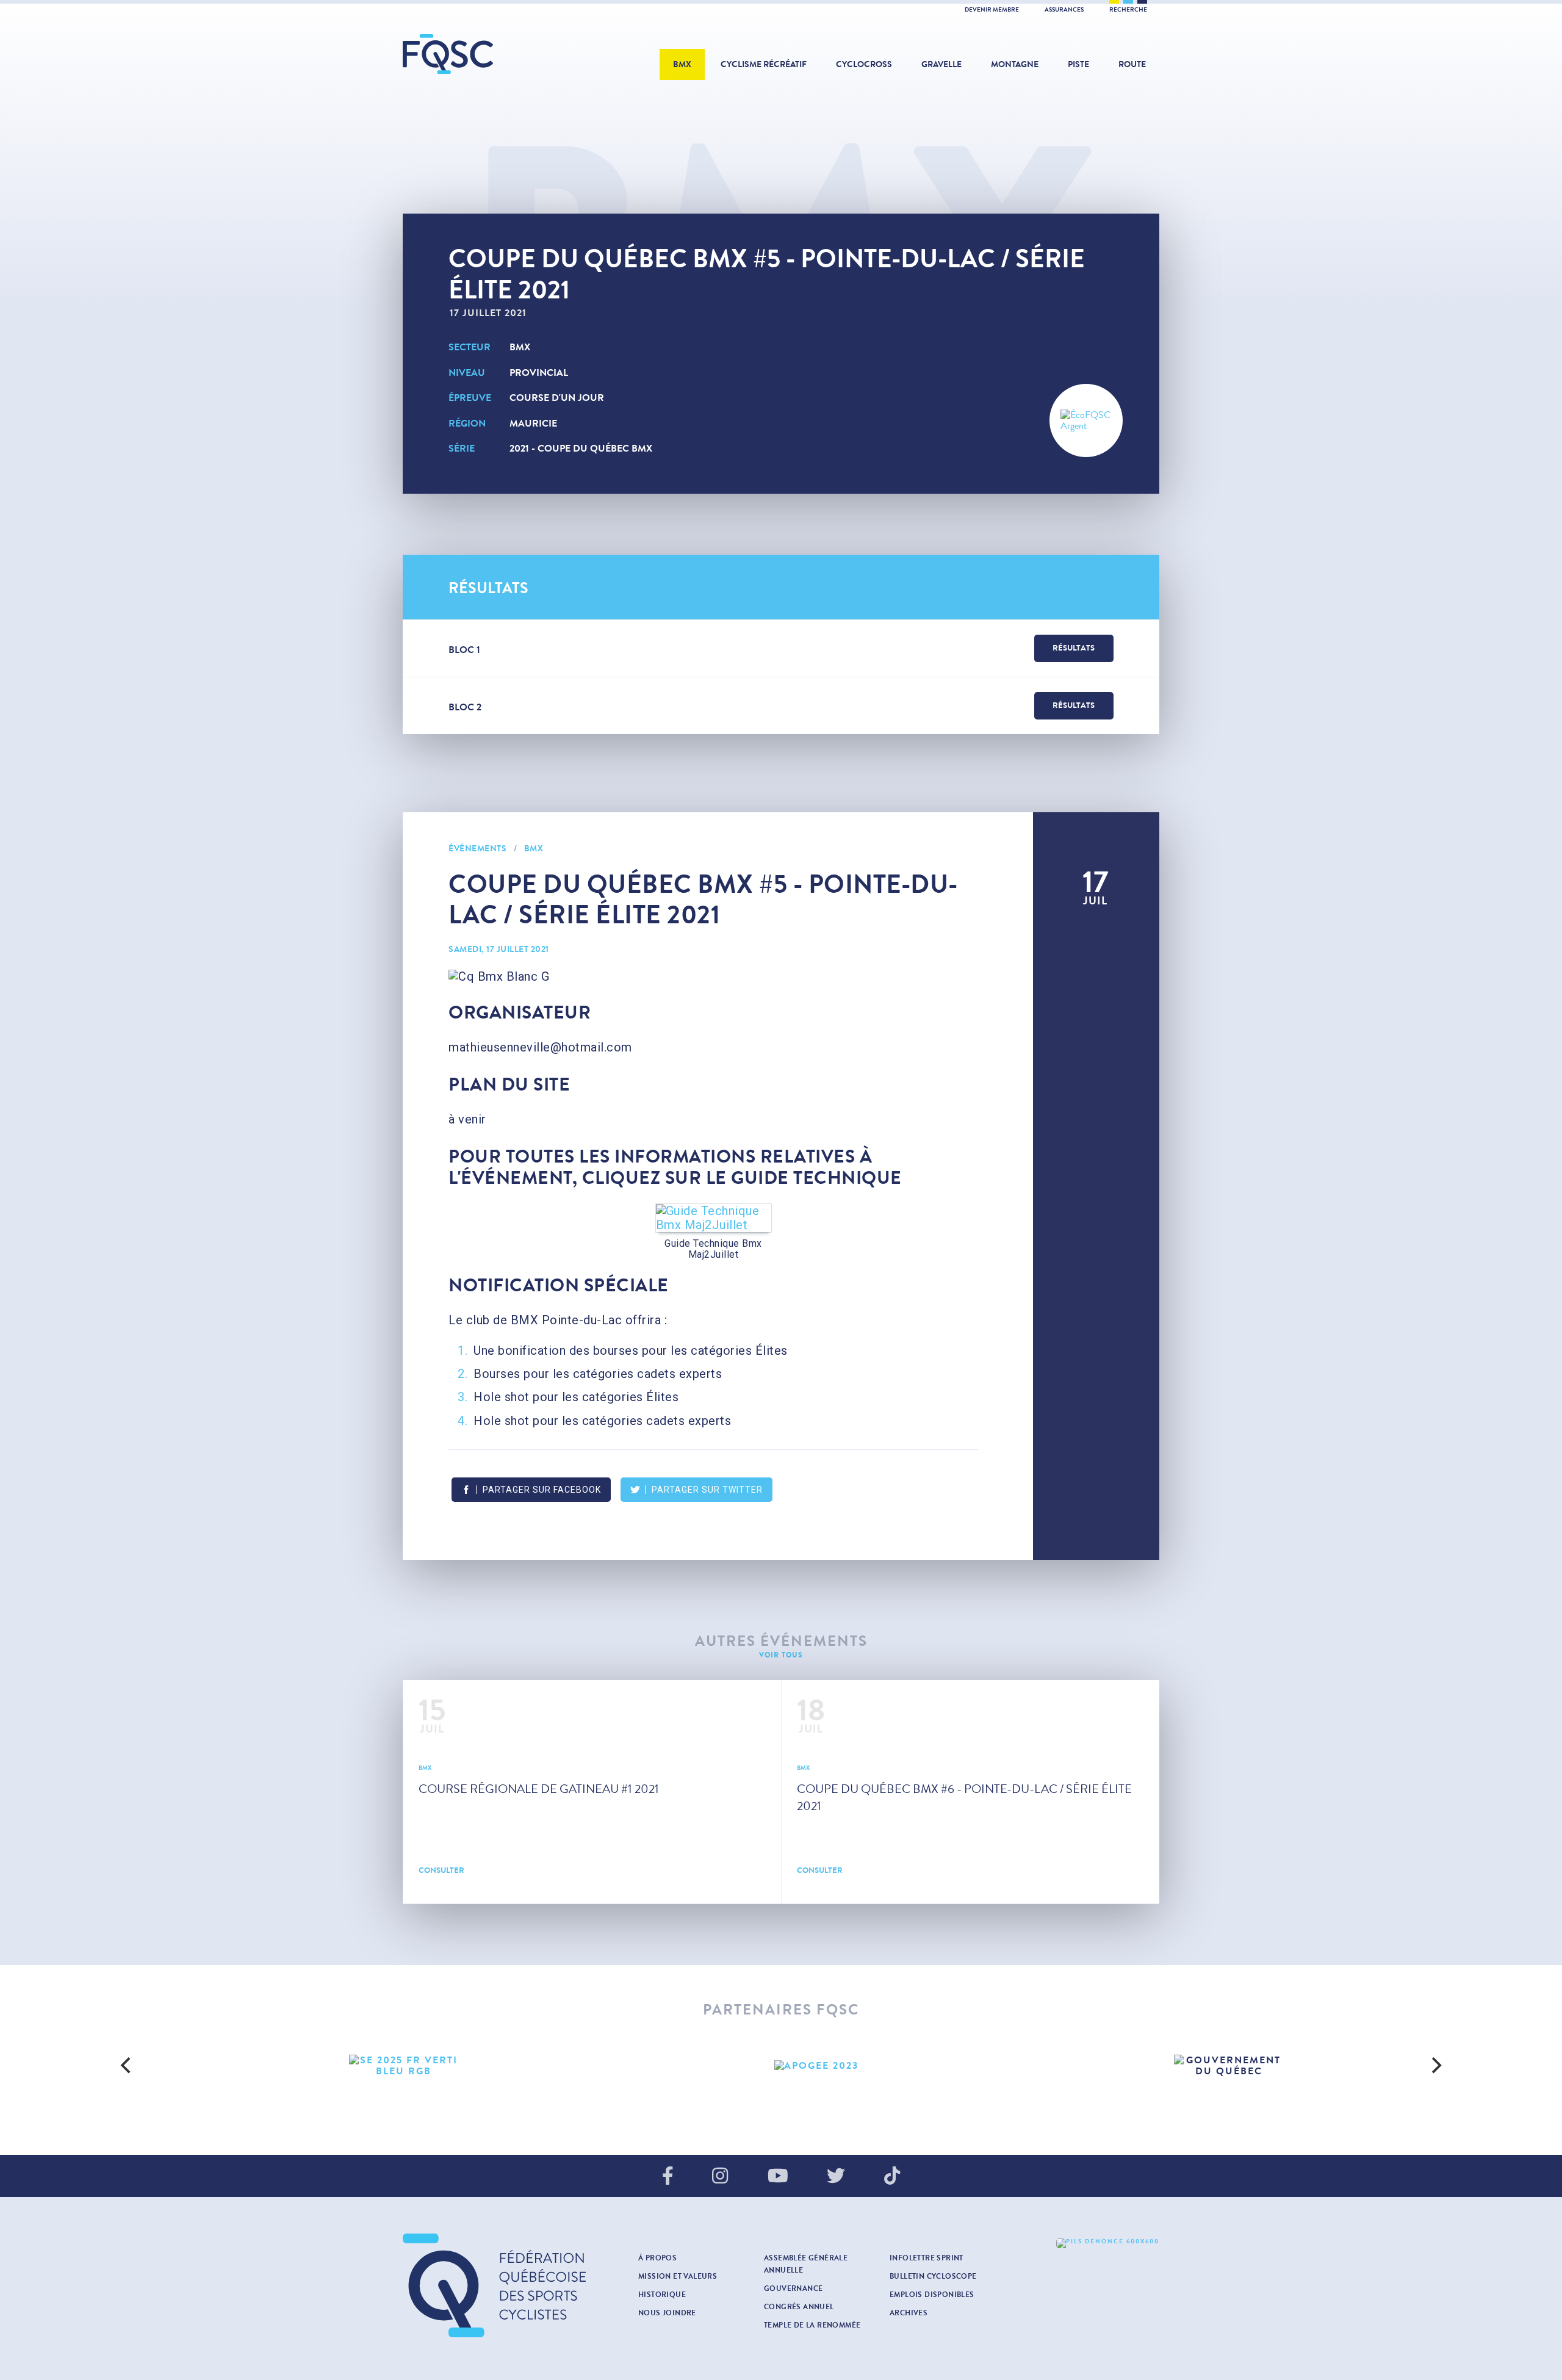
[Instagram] (720, 2177)
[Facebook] (668, 2177)
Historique (662, 2295)
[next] (1435, 2066)
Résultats (1074, 648)
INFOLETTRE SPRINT (927, 2258)
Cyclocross (864, 64)
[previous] (127, 2066)
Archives (909, 2313)
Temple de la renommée (812, 2325)
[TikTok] (892, 2177)
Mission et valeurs (678, 2276)
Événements (477, 849)
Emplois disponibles (932, 2295)
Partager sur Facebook (542, 1490)
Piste (1078, 64)
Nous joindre (667, 2313)
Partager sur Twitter (707, 1490)
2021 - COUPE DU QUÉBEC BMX (581, 448)
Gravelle (941, 64)
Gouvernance (793, 2288)
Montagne (1015, 64)
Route (1132, 64)
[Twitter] (836, 2177)
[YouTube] (778, 2177)
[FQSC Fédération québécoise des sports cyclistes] (479, 54)
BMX (682, 64)
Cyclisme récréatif (764, 64)
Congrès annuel (799, 2307)
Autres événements (781, 1641)
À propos (657, 2258)
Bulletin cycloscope (933, 2276)
